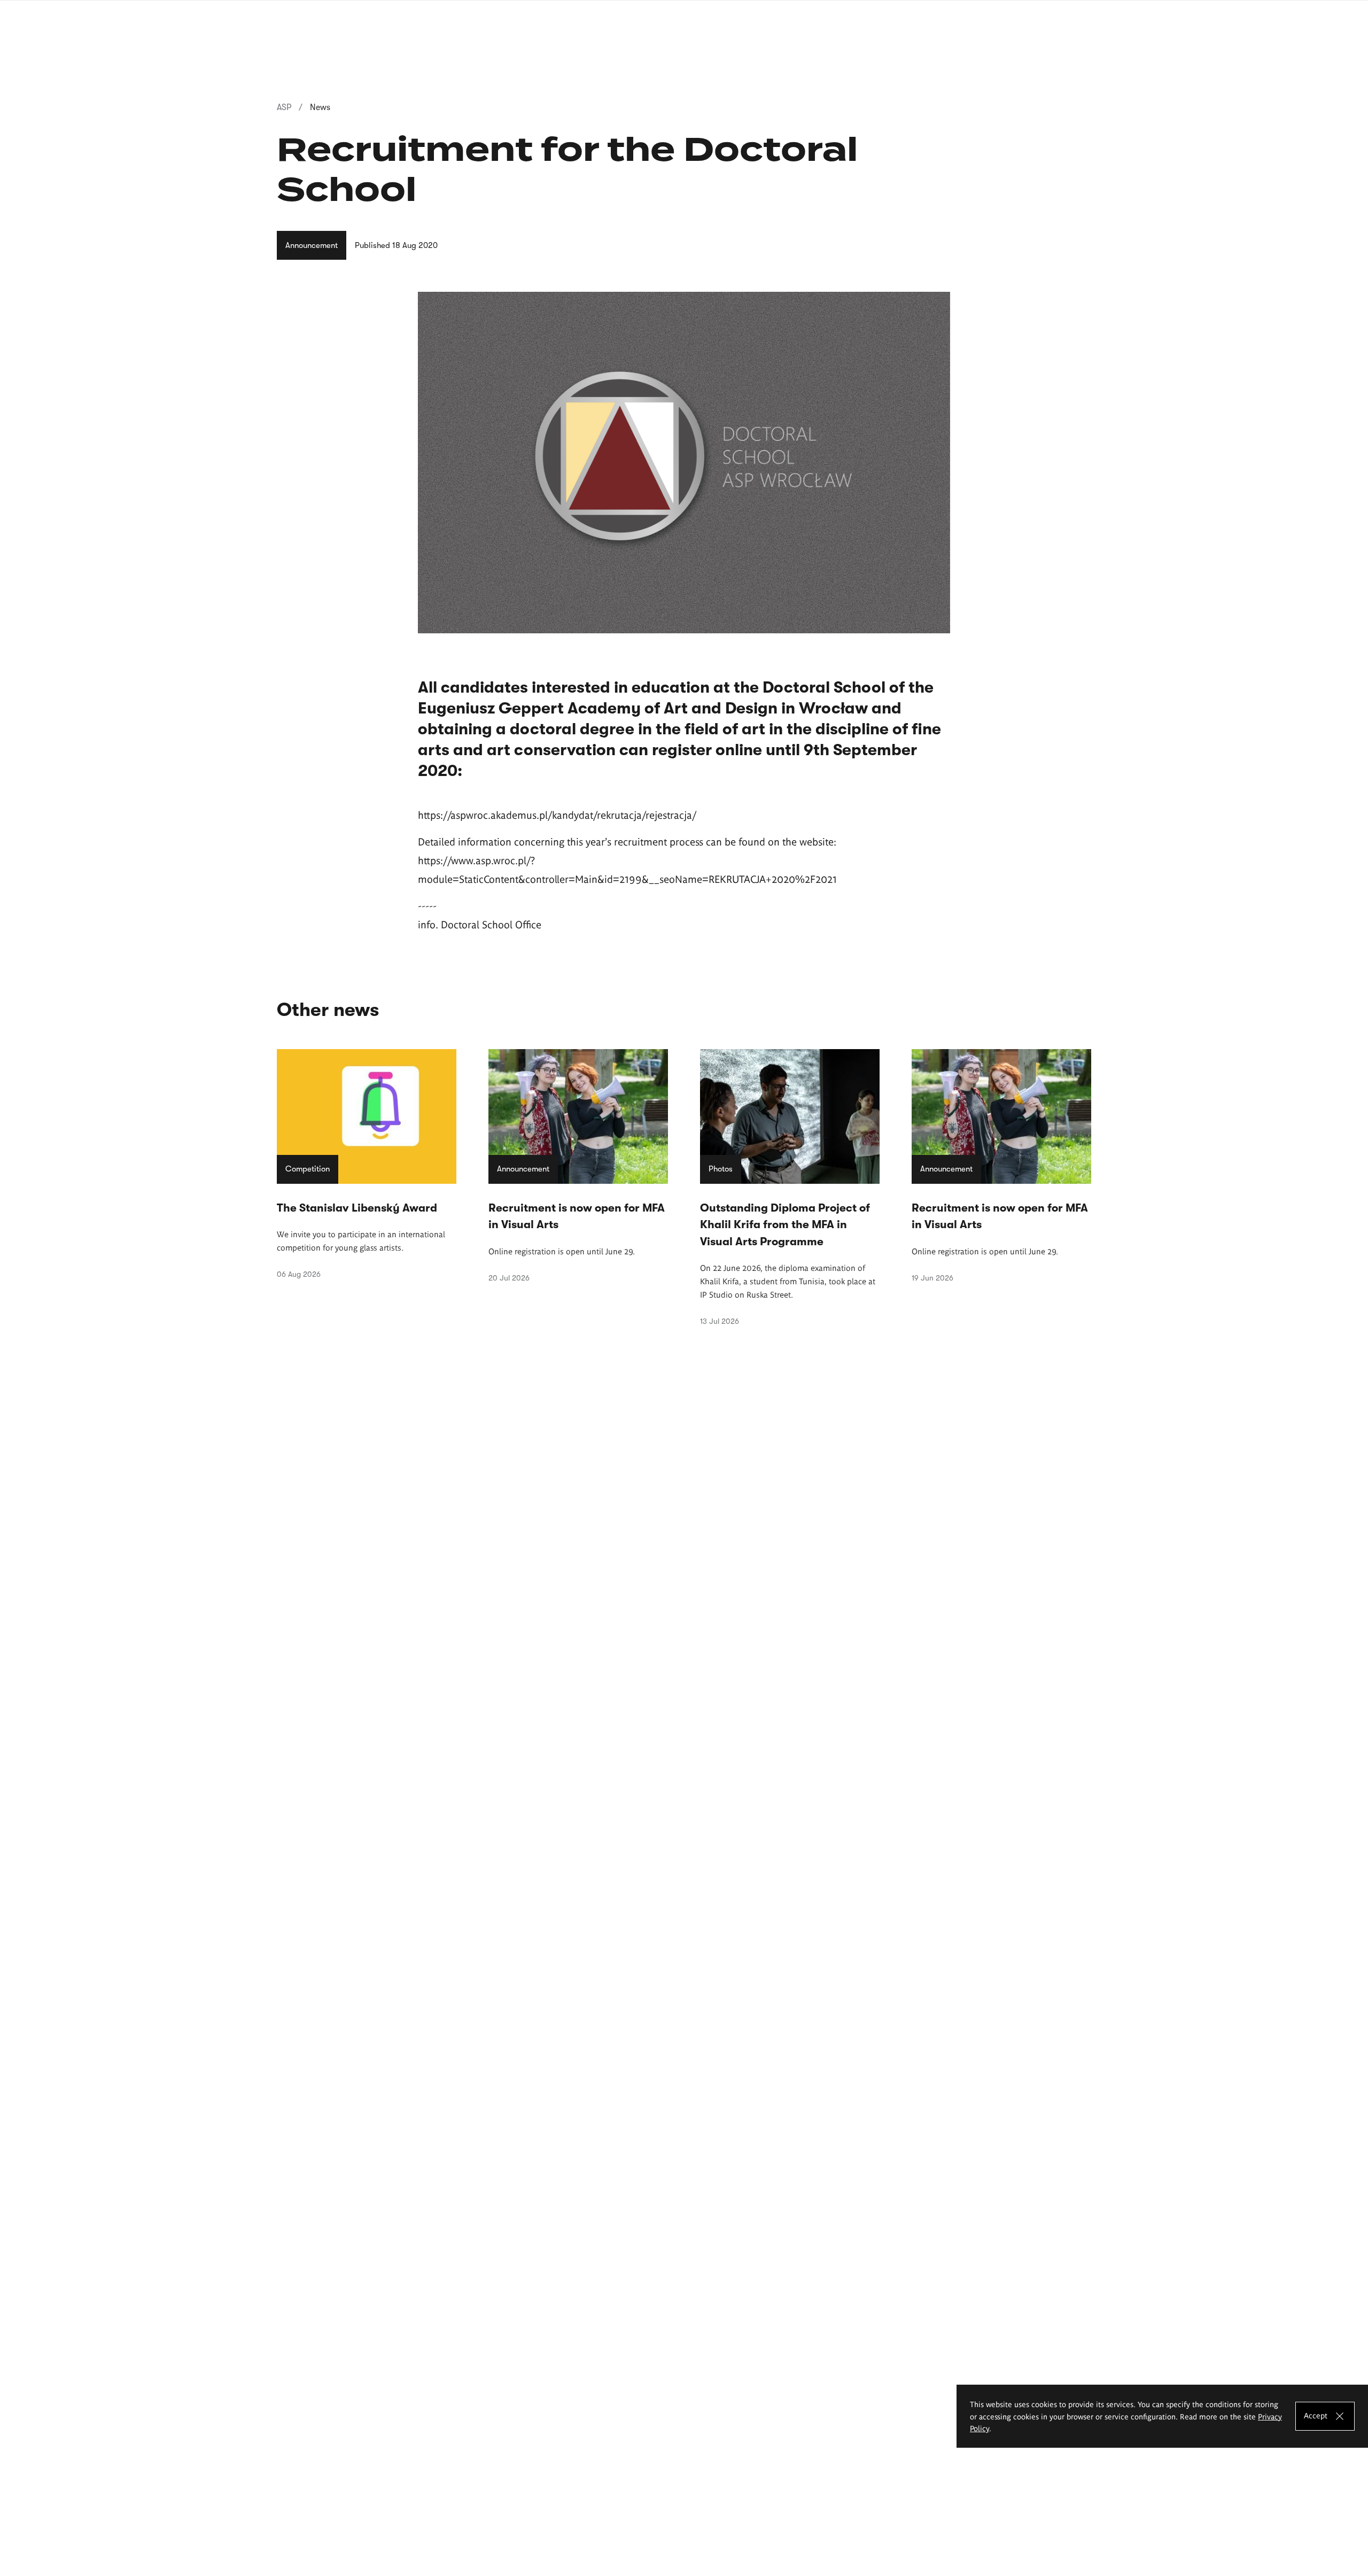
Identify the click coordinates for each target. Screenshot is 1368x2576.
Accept (1316, 2415)
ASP (284, 107)
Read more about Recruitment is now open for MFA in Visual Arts (578, 1166)
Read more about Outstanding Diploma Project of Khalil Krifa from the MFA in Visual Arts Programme (790, 1188)
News (320, 107)
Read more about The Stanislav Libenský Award (367, 1164)
